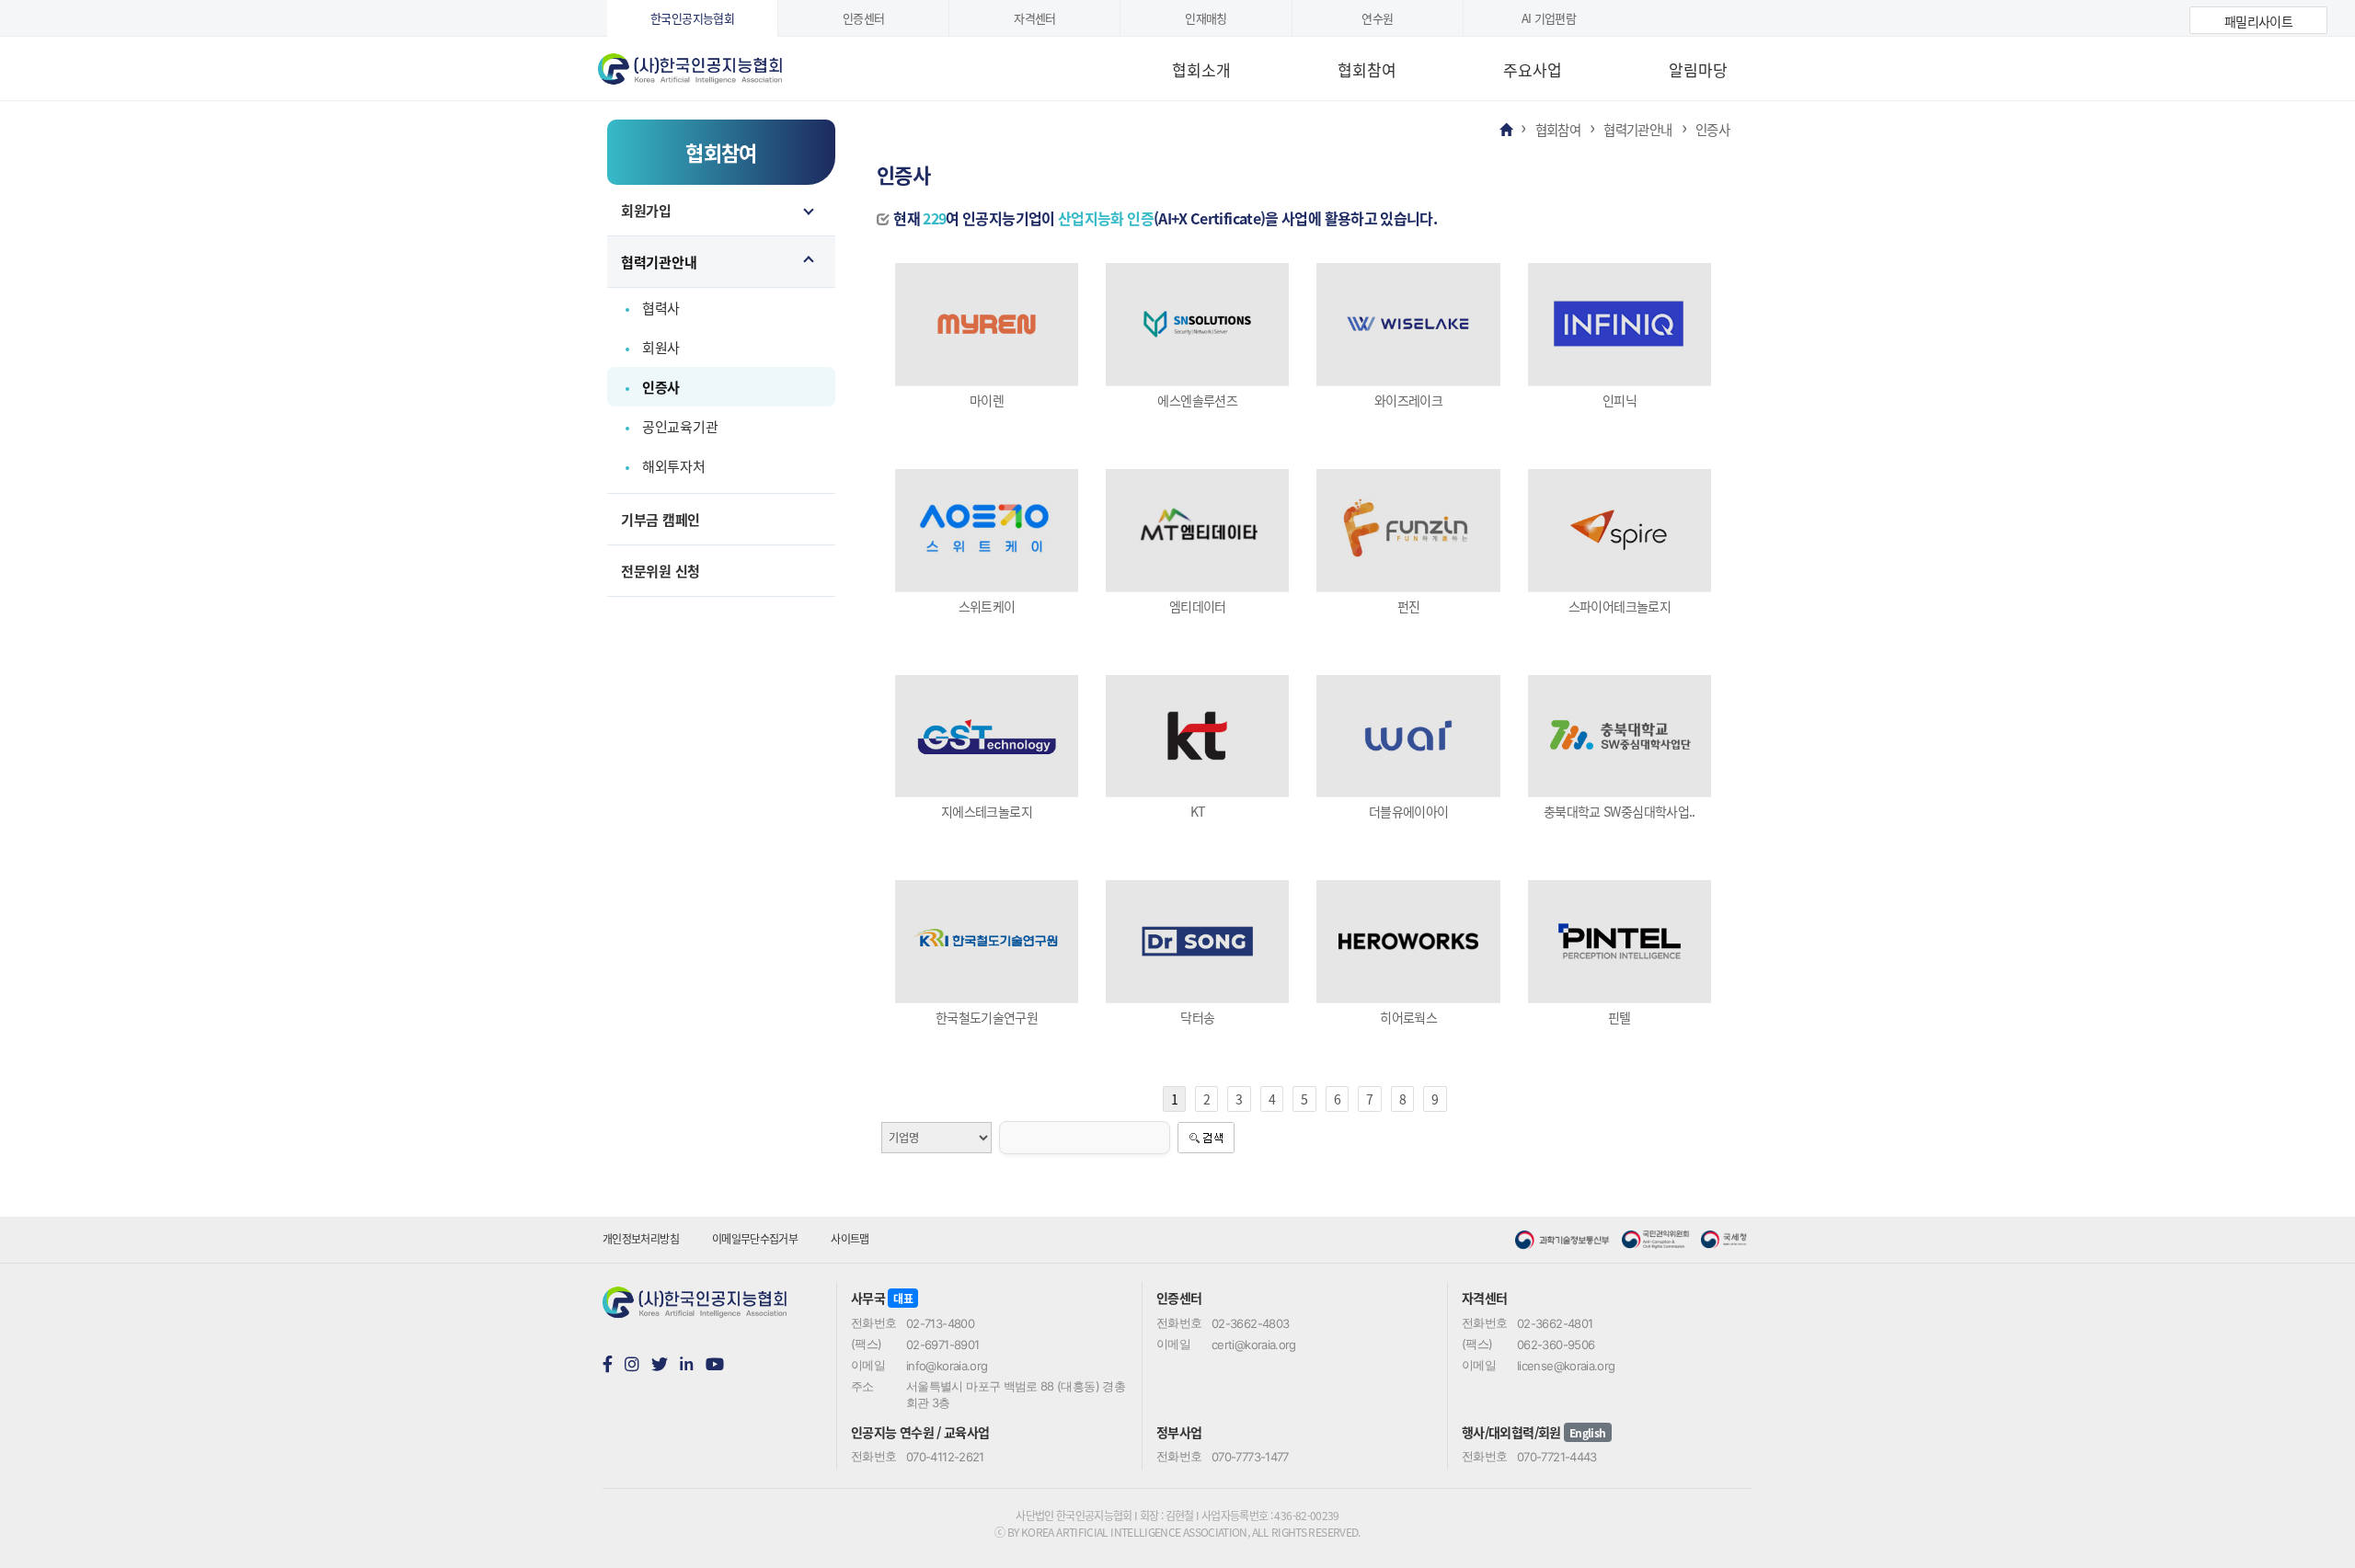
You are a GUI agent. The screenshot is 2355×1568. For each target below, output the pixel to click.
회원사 (661, 347)
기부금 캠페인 (661, 519)
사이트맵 (850, 1238)
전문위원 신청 (661, 571)
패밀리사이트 (2258, 21)
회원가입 (646, 210)
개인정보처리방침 (641, 1238)
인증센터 (863, 18)
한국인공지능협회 (692, 18)
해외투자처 (674, 466)
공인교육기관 (680, 426)
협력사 (661, 308)
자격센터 (1034, 18)
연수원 (1377, 18)
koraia (713, 63)
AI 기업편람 (1549, 18)
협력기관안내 (659, 262)
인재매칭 (1206, 18)
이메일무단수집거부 (755, 1238)
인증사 (661, 387)
